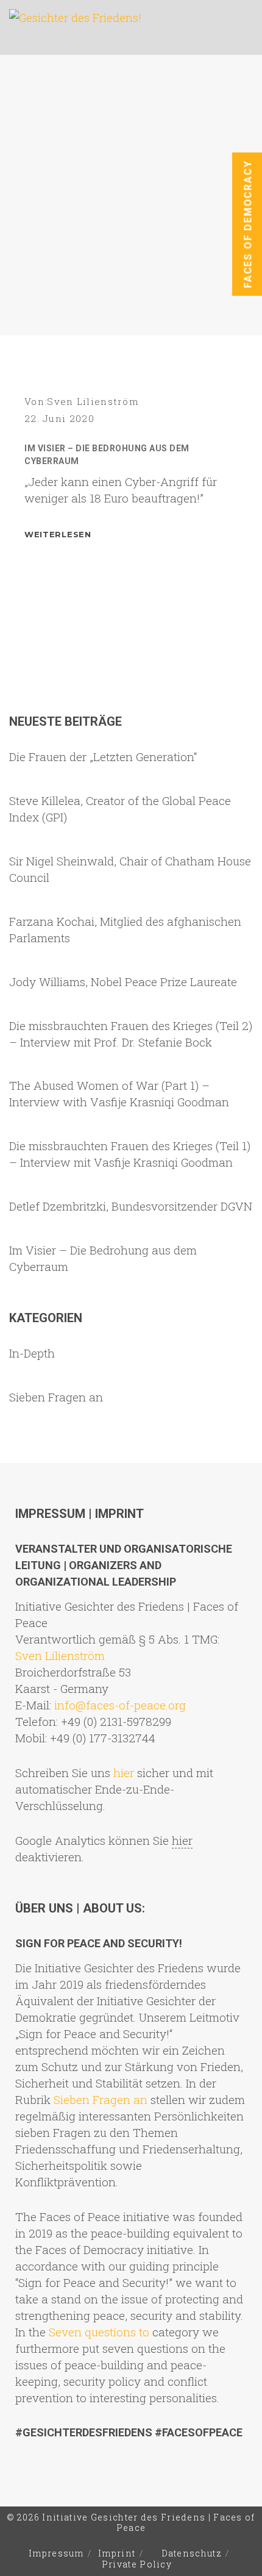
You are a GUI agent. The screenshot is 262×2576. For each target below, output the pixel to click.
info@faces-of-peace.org (120, 1705)
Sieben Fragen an (56, 1397)
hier (124, 1773)
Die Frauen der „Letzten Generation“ (103, 757)
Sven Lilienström (93, 401)
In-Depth (32, 1353)
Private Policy (137, 2564)
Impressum (56, 2553)
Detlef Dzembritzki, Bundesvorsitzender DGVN (131, 1206)
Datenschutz (192, 2553)
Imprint (117, 2553)
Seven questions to (99, 2332)
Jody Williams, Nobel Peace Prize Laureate (123, 982)
